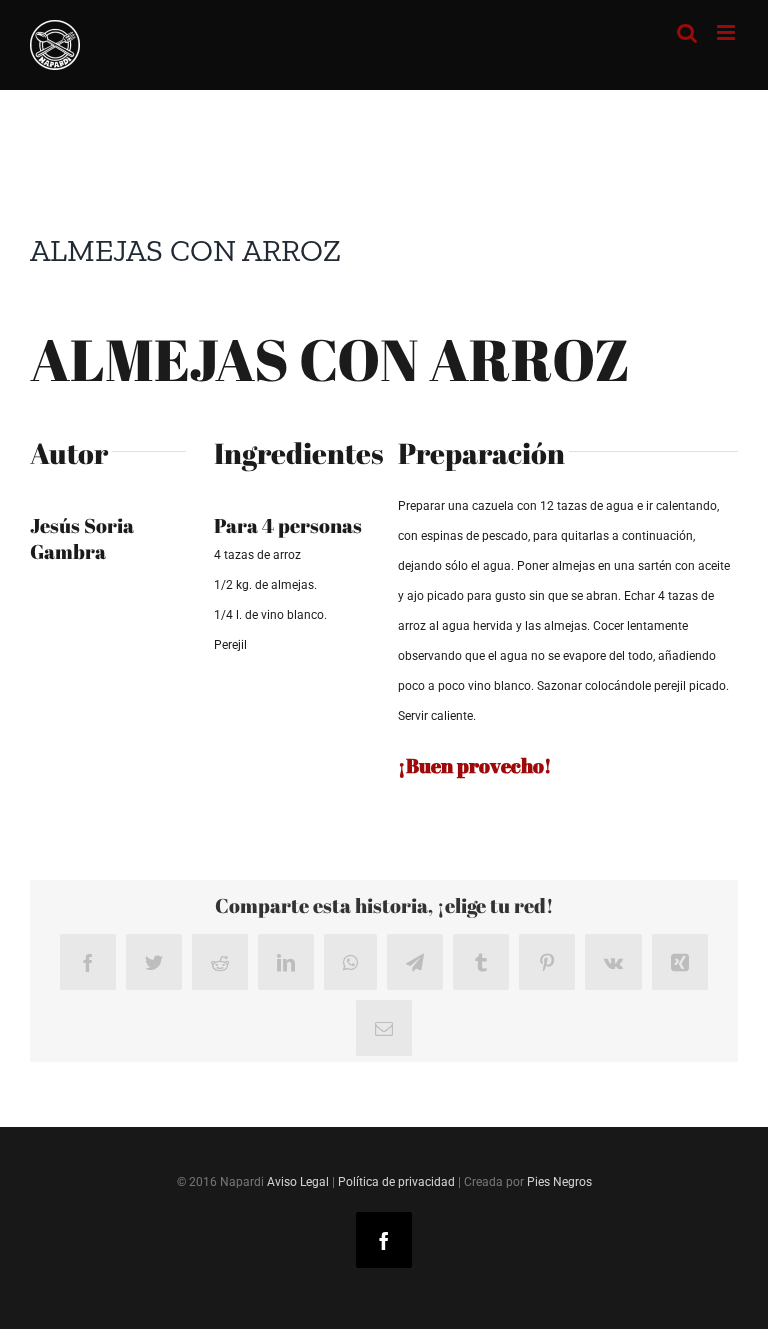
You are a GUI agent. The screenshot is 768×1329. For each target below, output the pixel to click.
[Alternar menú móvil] (727, 32)
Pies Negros (559, 1182)
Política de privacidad (396, 1182)
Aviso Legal (298, 1182)
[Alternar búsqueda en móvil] (687, 32)
